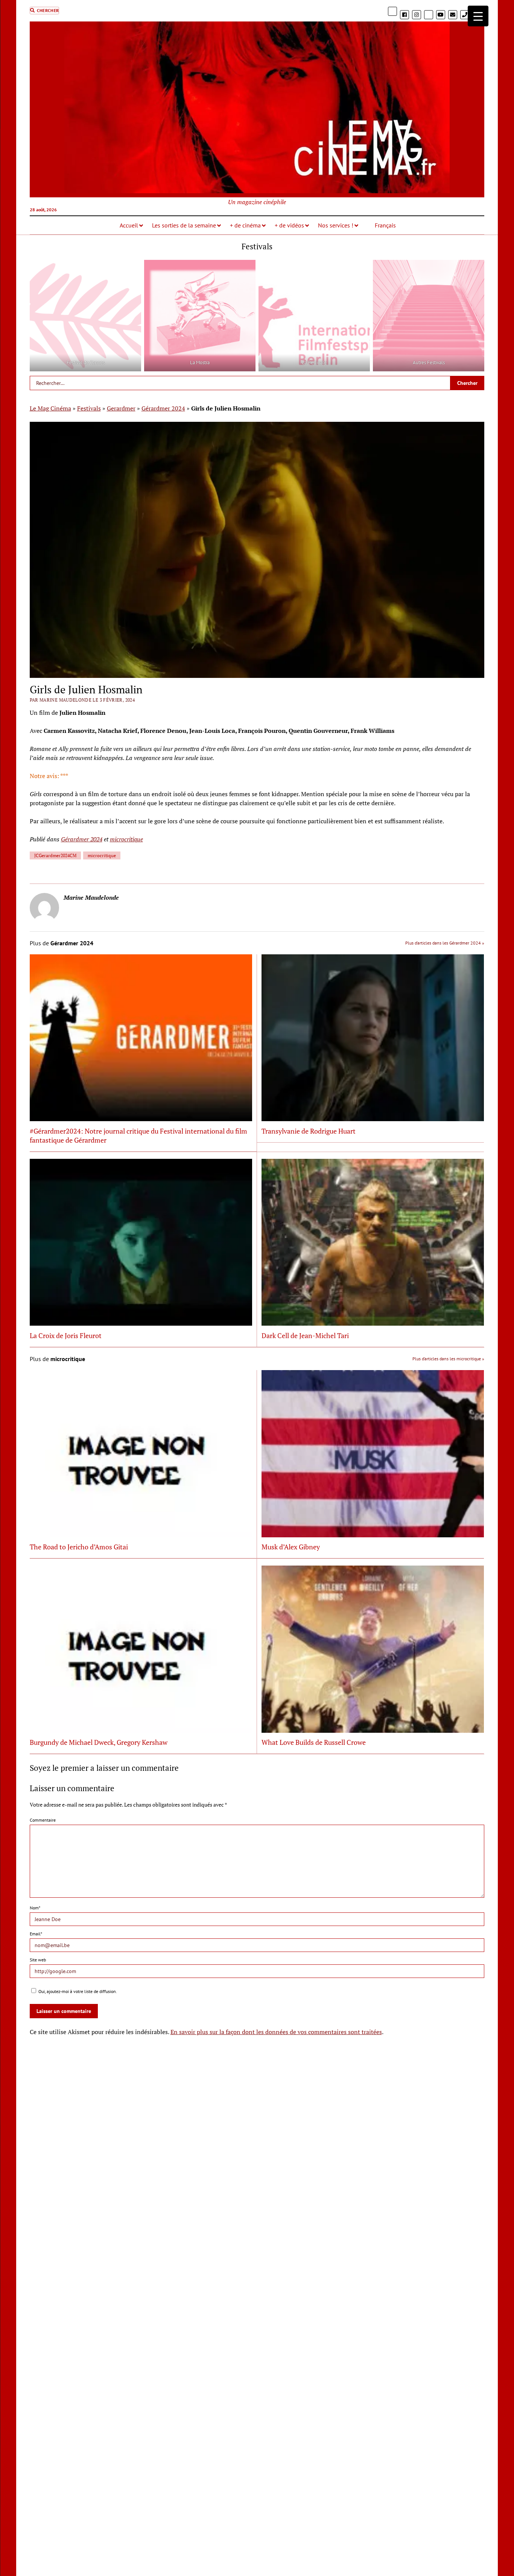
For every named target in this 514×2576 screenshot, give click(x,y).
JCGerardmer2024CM (55, 855)
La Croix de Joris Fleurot (66, 1335)
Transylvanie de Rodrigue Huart (309, 1131)
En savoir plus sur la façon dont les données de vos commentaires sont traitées (276, 2032)
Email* (36, 1934)
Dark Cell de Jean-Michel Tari (305, 1335)
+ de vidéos (289, 225)
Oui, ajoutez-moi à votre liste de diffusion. (77, 1991)
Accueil (129, 225)
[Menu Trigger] (478, 16)
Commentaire (43, 1820)
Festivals (89, 408)
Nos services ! (336, 225)
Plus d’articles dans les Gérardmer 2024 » (445, 943)
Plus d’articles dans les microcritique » (448, 1359)
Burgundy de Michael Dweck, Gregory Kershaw (99, 1742)
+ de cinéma (245, 225)
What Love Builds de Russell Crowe (314, 1742)
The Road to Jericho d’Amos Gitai (79, 1547)
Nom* (35, 1908)
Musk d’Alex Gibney (291, 1547)
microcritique (126, 839)
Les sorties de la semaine (184, 225)
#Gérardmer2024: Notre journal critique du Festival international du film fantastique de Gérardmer (138, 1135)
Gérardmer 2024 (163, 408)
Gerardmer (121, 408)
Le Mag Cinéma (50, 408)
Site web (38, 1960)
